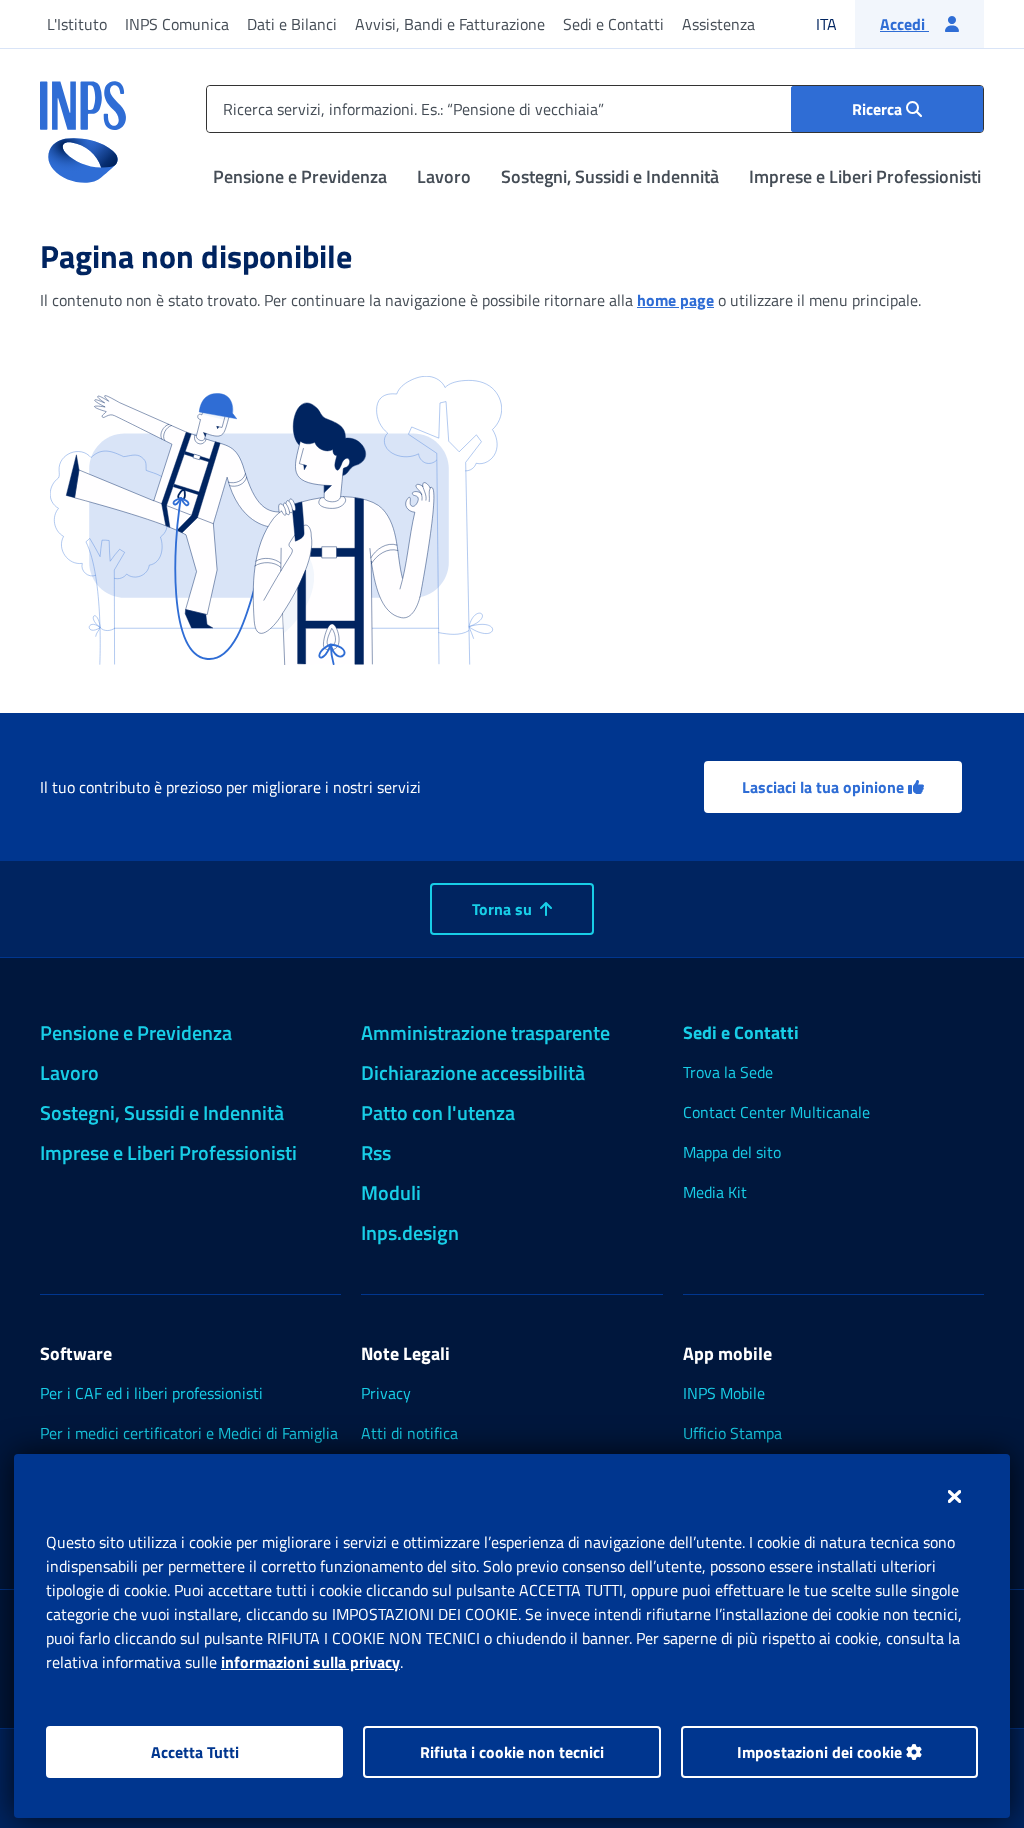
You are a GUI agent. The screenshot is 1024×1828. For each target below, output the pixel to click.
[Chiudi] (954, 1496)
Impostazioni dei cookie (821, 1752)
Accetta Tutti (195, 1752)
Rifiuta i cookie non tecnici (512, 1752)
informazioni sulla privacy (310, 1662)
